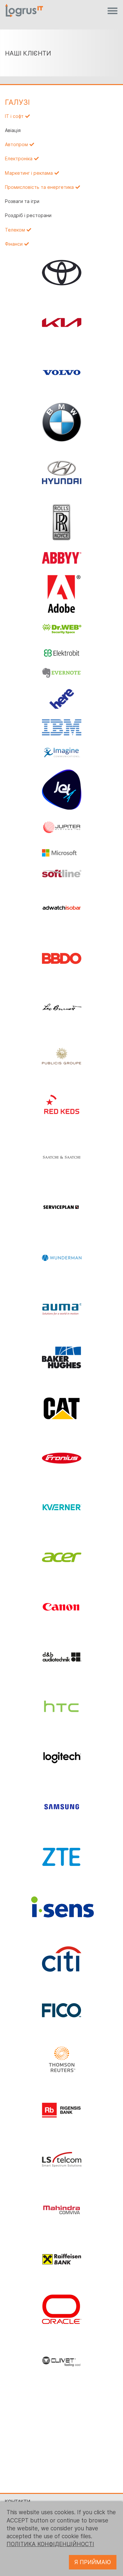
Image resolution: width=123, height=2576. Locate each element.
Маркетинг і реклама (29, 173)
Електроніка (19, 159)
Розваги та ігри (22, 201)
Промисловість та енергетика (39, 187)
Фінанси (14, 244)
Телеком (15, 230)
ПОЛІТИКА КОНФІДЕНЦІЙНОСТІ (50, 2544)
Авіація (13, 130)
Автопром (16, 145)
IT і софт (14, 116)
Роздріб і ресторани (28, 215)
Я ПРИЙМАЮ (93, 2562)
